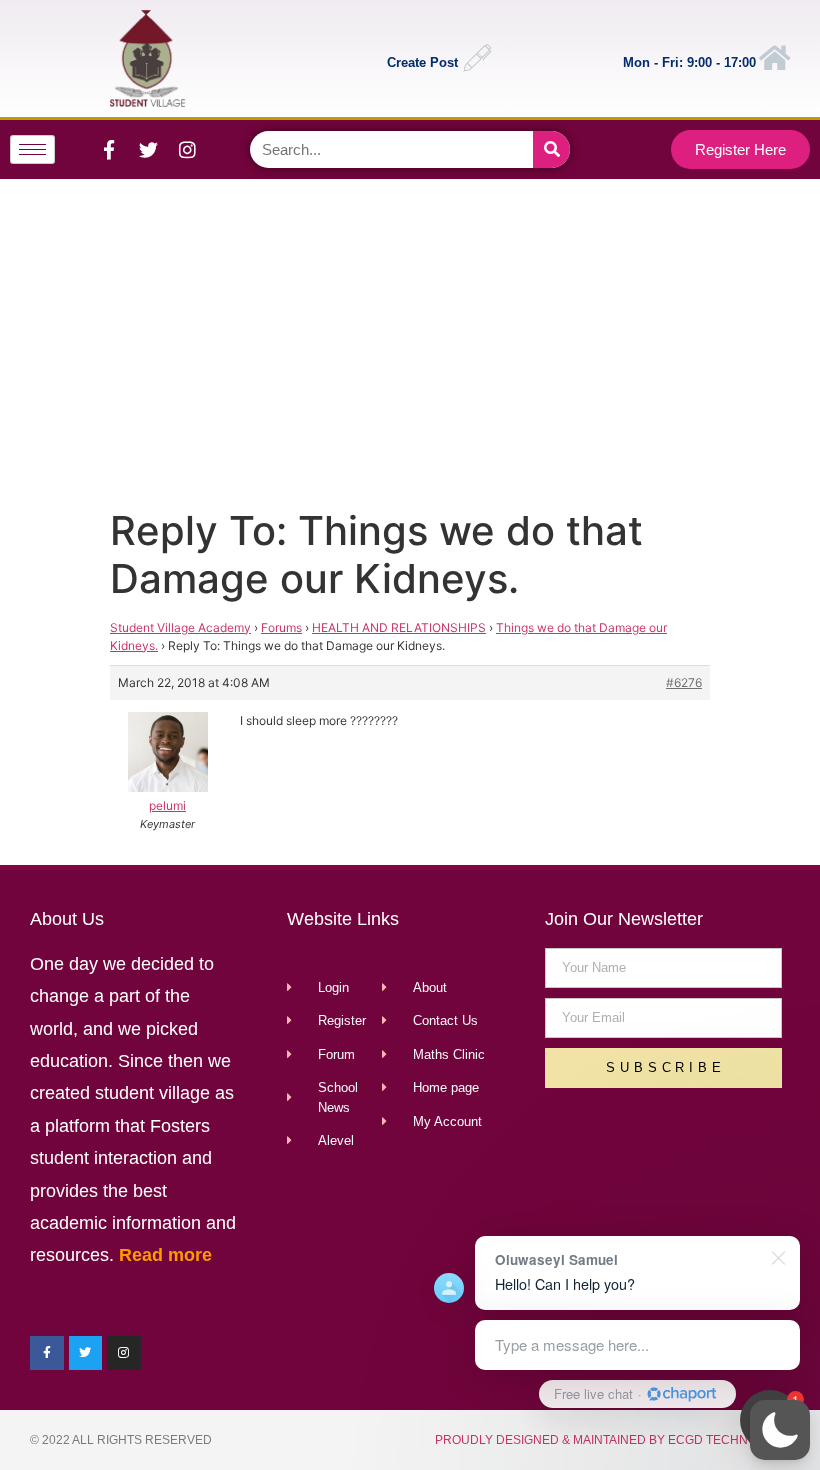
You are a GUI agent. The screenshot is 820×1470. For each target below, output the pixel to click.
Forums (281, 627)
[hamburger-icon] (32, 149)
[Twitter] (148, 149)
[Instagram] (187, 149)
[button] (780, 1430)
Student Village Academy (180, 627)
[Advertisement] (407, 339)
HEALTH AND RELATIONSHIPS (399, 627)
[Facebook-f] (109, 149)
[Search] (551, 149)
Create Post (422, 62)
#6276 (684, 682)
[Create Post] (477, 58)
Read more (165, 1255)
